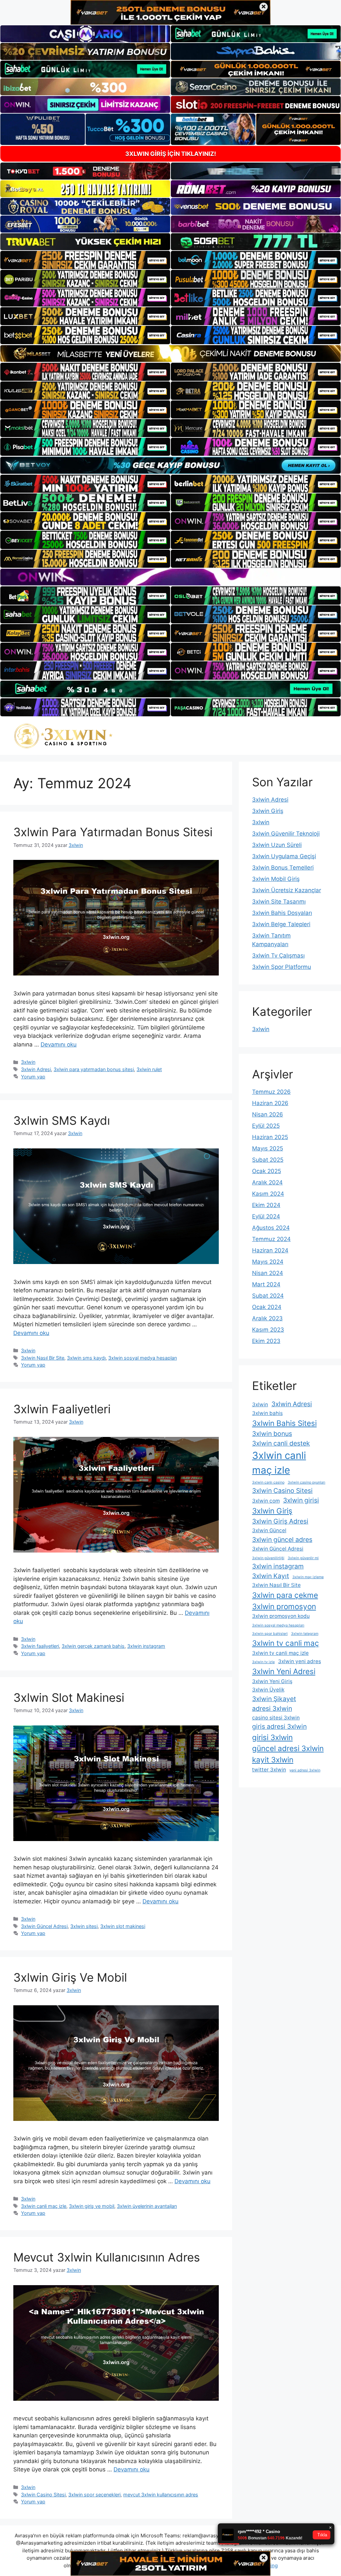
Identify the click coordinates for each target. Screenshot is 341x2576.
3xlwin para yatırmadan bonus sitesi (94, 1069)
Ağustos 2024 (271, 1228)
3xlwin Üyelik (268, 1690)
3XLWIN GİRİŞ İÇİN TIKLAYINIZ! (171, 154)
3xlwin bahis (267, 1413)
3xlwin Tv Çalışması (278, 956)
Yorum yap (33, 1077)
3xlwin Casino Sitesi (43, 2495)
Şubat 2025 (268, 1160)
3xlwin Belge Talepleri (281, 924)
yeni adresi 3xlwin (305, 1770)
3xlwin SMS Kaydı (62, 1120)
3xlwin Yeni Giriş (272, 1681)
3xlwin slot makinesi (123, 1926)
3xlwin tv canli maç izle (280, 1653)
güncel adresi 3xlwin (288, 1748)
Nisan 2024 (268, 1273)
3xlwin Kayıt (271, 1576)
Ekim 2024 (266, 1205)
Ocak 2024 (267, 1307)
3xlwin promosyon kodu (281, 1616)
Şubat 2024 (268, 1296)
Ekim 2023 (266, 1341)
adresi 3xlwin (272, 1708)
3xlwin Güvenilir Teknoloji (286, 834)
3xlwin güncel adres (282, 1540)
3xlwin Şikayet (274, 1699)
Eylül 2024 (266, 1216)
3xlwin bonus (272, 1434)
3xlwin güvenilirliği (268, 1558)
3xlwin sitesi (84, 1926)
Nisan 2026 (268, 1114)
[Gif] (170, 353)
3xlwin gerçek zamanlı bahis (93, 1646)
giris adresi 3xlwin (279, 1726)
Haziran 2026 (270, 1103)
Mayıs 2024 (268, 1262)
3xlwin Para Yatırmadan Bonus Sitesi (113, 832)
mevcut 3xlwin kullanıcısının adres (161, 2495)
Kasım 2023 (268, 1330)
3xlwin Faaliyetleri (62, 1409)
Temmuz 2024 (271, 1239)
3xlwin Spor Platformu (282, 967)
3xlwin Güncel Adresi (44, 1926)
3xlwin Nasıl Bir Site (43, 1358)
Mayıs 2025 (268, 1148)
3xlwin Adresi (36, 1069)
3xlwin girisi (301, 1500)
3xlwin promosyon (284, 1606)
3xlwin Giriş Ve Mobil (70, 1977)
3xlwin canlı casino (268, 1482)
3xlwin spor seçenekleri (94, 2495)
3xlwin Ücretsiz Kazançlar (287, 890)
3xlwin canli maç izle (44, 2206)
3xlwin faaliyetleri (40, 1646)
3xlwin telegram (305, 1634)
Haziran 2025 (270, 1137)
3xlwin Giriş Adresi (280, 1521)
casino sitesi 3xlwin (276, 1718)
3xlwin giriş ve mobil (92, 2206)
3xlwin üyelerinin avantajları (147, 2206)
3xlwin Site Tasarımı (279, 902)
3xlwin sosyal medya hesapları (143, 1358)
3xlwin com (266, 1501)
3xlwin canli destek (281, 1443)
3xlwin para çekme (285, 1595)
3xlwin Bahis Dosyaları (282, 913)
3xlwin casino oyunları (307, 1482)
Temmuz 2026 (271, 1092)
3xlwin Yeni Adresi (284, 1671)
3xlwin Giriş (268, 811)
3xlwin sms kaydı (86, 1358)
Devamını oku (59, 1044)
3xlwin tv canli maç (286, 1643)
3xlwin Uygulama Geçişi (284, 856)
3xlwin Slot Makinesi (69, 1697)
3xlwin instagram (146, 1646)
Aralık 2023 (267, 1318)
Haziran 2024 (270, 1250)
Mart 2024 (266, 1284)
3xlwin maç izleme (308, 1577)
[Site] (85, 260)
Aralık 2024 (267, 1182)
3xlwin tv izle (263, 1662)
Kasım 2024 (268, 1194)
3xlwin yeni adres (300, 1661)
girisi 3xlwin (272, 1737)
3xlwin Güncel (269, 1530)
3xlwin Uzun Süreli (277, 845)
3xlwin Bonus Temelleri (283, 868)
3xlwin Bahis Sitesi (284, 1423)
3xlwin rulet (149, 1069)
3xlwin (28, 1062)
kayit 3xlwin (273, 1760)
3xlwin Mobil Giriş (276, 879)
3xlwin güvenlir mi (303, 1558)
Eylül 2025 (266, 1126)
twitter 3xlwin (269, 1770)
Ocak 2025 (267, 1171)
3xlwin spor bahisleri (270, 1634)
